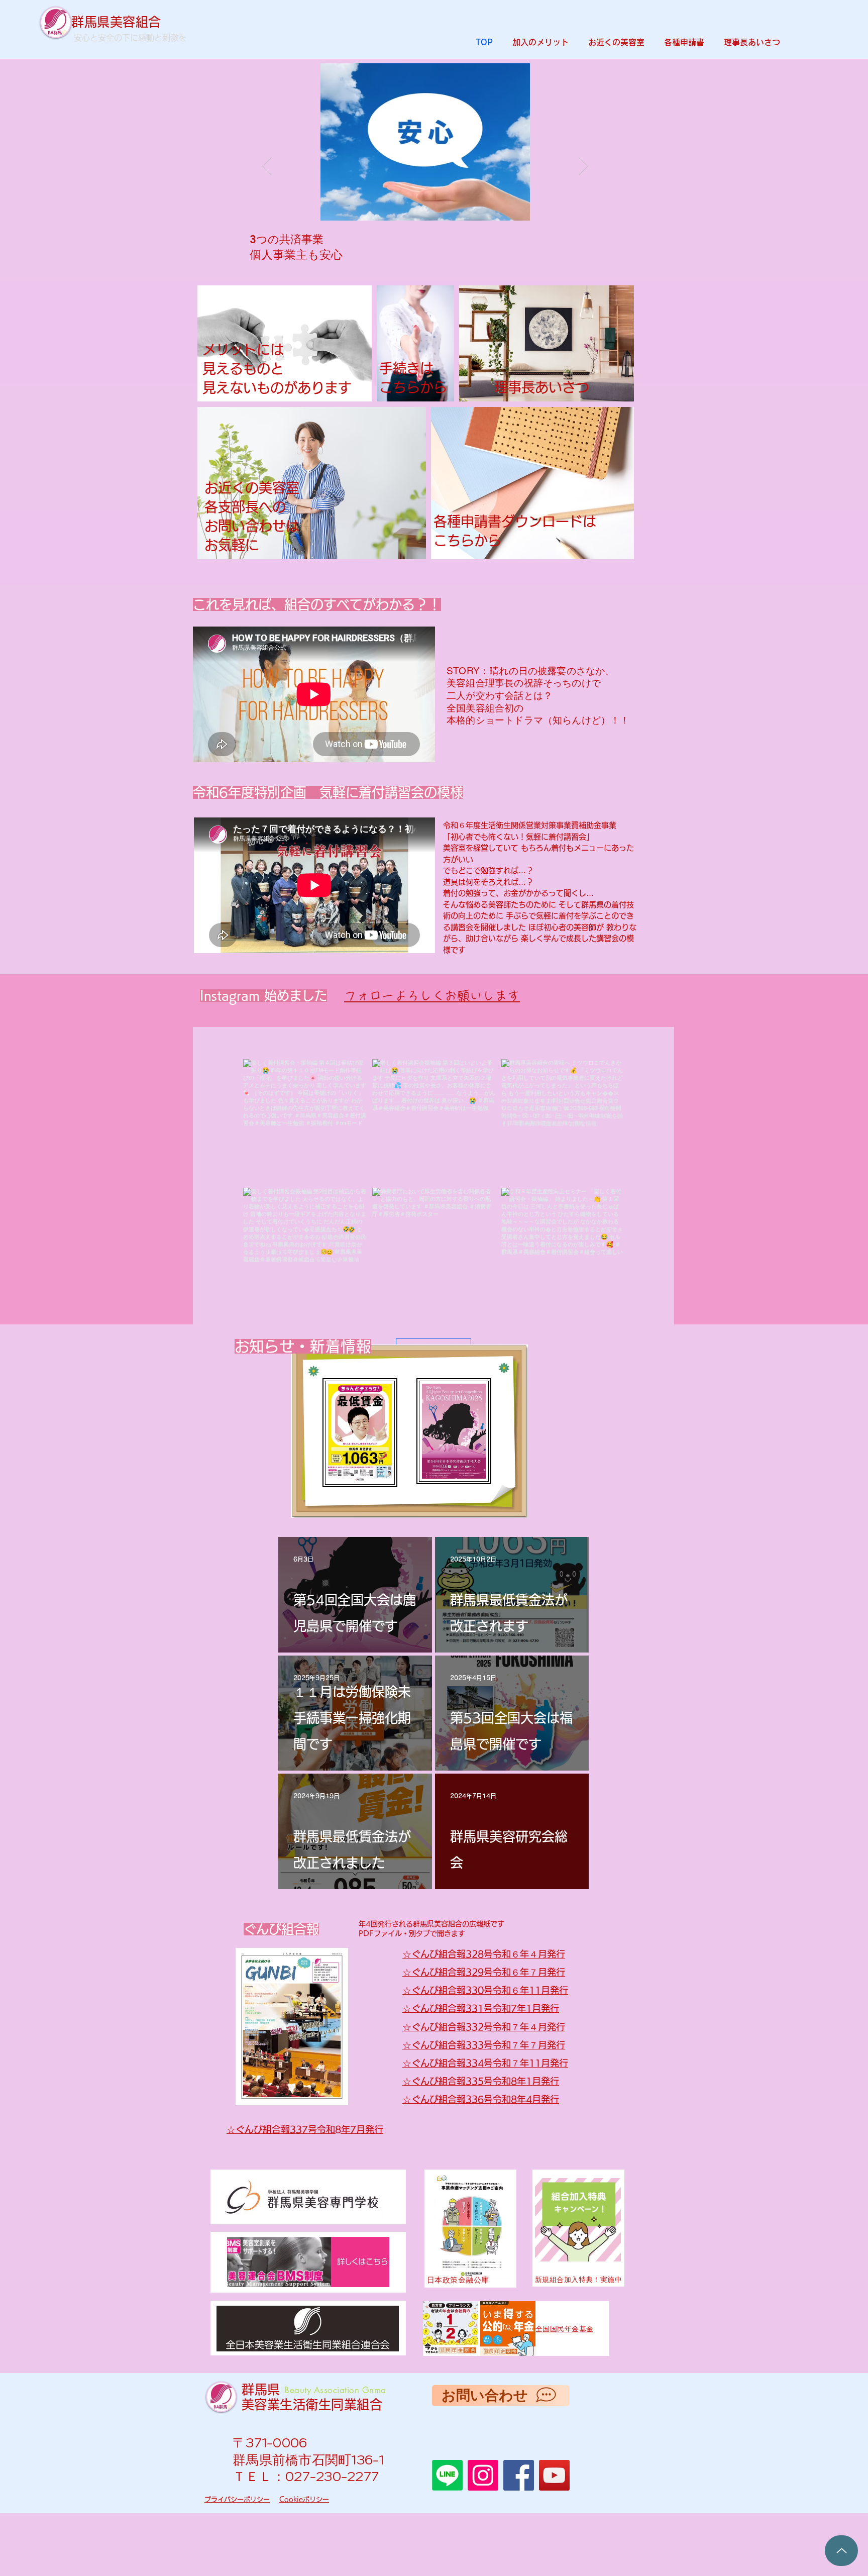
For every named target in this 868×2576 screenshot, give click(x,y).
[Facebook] (519, 2475)
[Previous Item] (267, 166)
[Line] (447, 2475)
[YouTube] (554, 2475)
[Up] (841, 2551)
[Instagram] (483, 2475)
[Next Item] (583, 166)
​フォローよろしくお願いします (432, 996)
